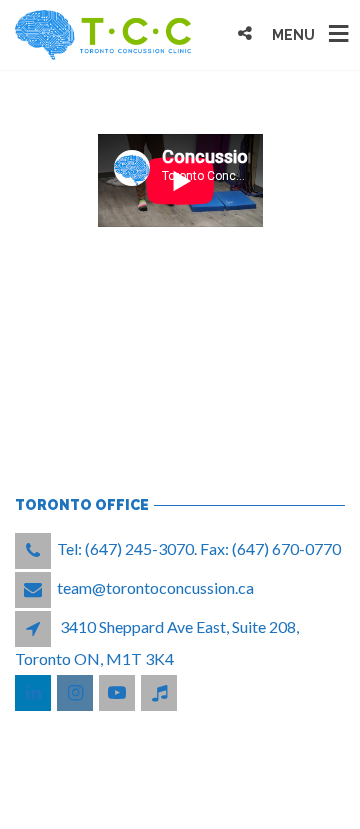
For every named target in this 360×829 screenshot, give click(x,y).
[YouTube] (118, 692)
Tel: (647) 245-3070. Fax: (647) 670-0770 (199, 548)
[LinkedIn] (34, 692)
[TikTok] (160, 692)
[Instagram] (76, 692)
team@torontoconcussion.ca (155, 587)
